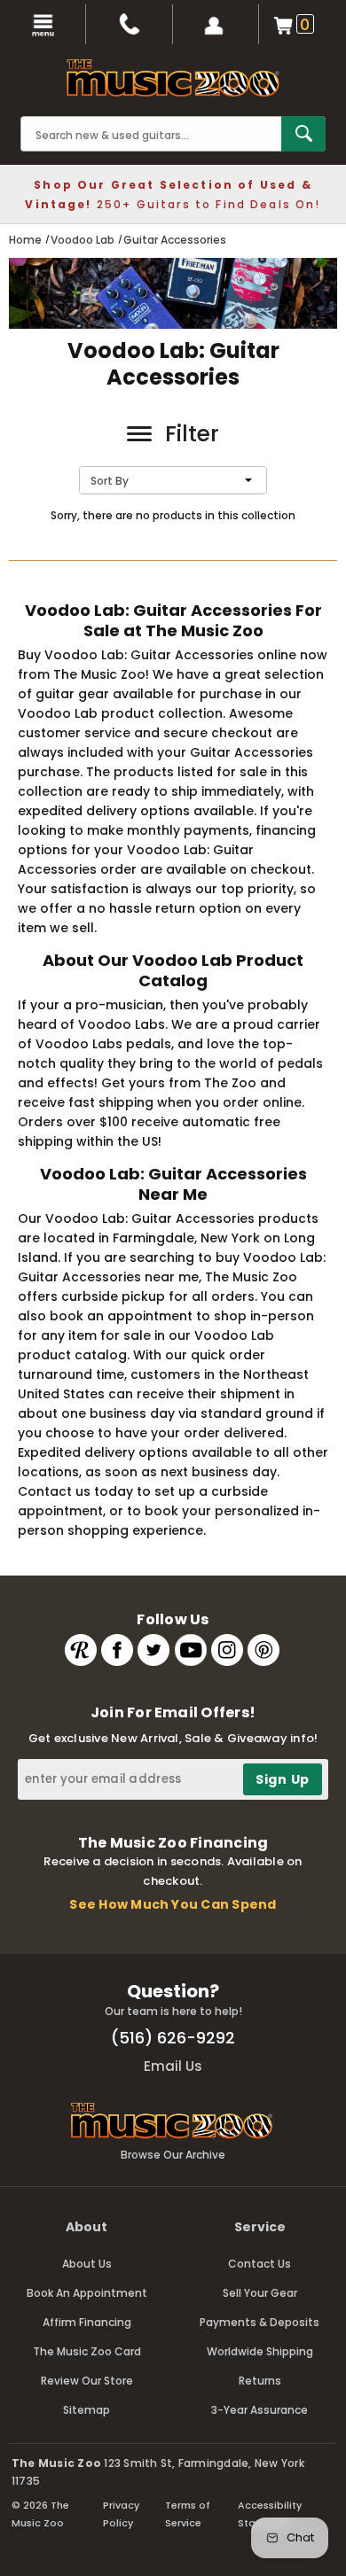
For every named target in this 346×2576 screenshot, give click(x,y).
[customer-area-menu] (216, 24)
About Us (87, 2264)
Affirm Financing (87, 2322)
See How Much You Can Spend (173, 1904)
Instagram (227, 1650)
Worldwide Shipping (260, 2351)
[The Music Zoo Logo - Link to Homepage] (173, 78)
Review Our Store (87, 2381)
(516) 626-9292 (173, 2038)
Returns (260, 2381)
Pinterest (263, 1650)
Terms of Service (188, 2514)
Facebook (117, 1650)
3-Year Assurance (259, 2410)
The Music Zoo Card (87, 2351)
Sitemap (86, 2410)
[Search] (303, 134)
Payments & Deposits (259, 2322)
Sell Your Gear (260, 2293)
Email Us (173, 2066)
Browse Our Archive (173, 2155)
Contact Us (259, 2264)
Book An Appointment (87, 2293)
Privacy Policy (121, 2514)
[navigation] (43, 24)
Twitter (153, 1650)
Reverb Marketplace (81, 1650)
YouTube (191, 1650)
